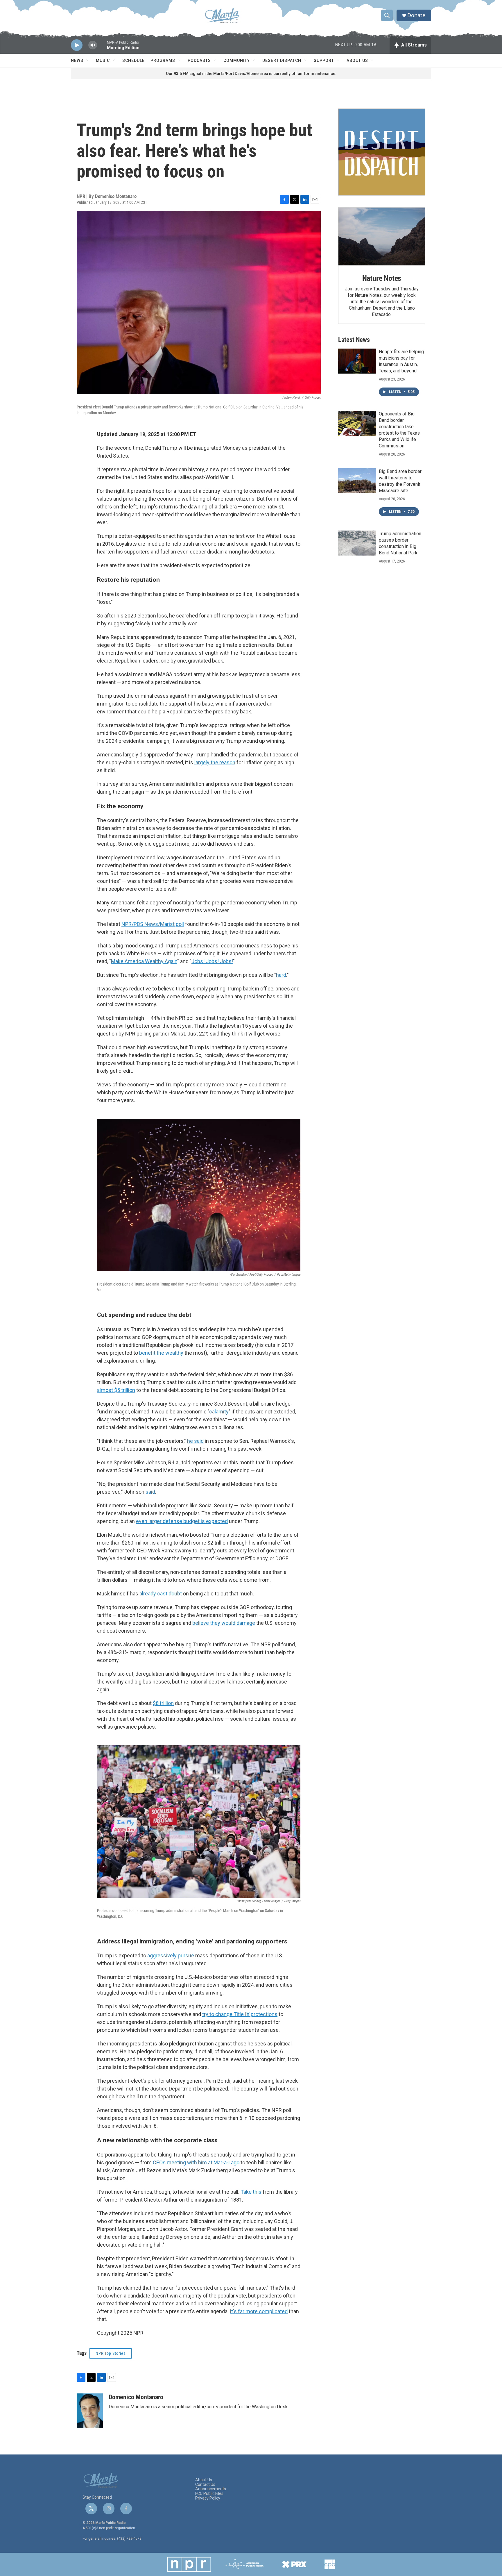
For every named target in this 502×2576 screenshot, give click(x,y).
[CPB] (330, 2564)
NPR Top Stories (111, 2353)
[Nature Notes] (382, 236)
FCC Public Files (209, 2494)
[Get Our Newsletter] (382, 152)
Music (103, 60)
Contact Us (205, 2485)
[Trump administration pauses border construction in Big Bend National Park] (357, 543)
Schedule (133, 60)
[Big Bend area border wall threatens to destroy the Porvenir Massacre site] (357, 481)
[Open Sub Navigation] (88, 60)
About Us (357, 60)
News (77, 60)
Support (324, 60)
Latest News (354, 340)
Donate (416, 15)
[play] (77, 45)
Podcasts (199, 60)
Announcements (211, 2489)
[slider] (102, 48)
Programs (163, 60)
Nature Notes (382, 278)
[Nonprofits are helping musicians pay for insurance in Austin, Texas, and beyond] (357, 361)
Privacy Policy (208, 2498)
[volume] (93, 45)
